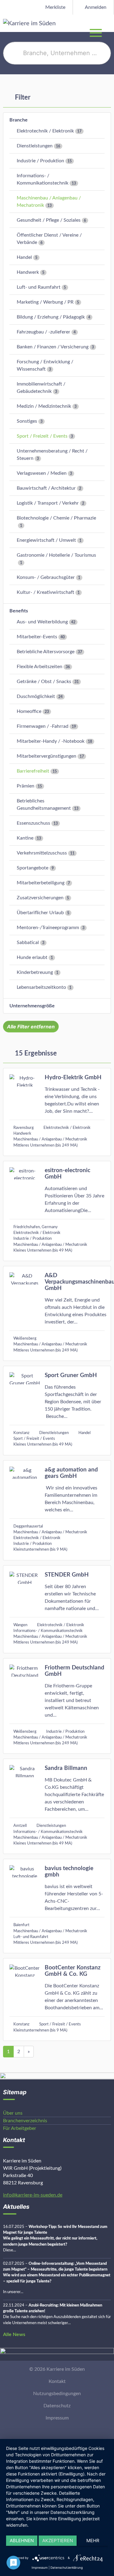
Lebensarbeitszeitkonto (41, 987)
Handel (24, 257)
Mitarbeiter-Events (37, 637)
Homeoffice (29, 711)
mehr (93, 2541)
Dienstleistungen (35, 146)
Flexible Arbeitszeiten (40, 667)
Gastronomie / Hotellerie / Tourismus (56, 555)
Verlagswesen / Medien (42, 473)
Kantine (25, 838)
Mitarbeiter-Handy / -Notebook (51, 741)
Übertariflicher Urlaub (40, 913)
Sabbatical (28, 943)
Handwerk (28, 272)
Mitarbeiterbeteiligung (41, 883)
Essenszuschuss (33, 823)
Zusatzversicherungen (40, 898)
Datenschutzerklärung (67, 2567)
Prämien (26, 786)
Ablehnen (22, 2541)
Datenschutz (57, 2406)
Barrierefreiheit (33, 771)
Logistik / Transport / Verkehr (48, 503)
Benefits (19, 611)
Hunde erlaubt (32, 957)
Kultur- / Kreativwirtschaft (45, 592)
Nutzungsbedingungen (57, 2394)
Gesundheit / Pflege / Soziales (49, 220)
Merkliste (55, 7)
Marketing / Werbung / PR (45, 302)
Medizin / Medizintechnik (44, 406)
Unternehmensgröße (32, 1006)
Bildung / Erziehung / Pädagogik (51, 317)
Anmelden (95, 7)
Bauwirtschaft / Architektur (46, 488)
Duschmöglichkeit (36, 696)
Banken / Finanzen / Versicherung (53, 347)
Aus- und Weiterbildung (42, 622)
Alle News (14, 2335)
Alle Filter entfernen (31, 1027)
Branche (19, 120)
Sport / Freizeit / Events (42, 436)
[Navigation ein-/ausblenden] (109, 23)
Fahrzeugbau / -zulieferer (43, 332)
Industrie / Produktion (40, 161)
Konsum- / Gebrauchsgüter (46, 577)
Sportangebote (33, 868)
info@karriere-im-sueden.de (33, 2195)
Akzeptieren (58, 2541)
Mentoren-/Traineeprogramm (48, 928)
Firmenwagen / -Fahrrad (43, 726)
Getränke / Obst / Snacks (44, 682)
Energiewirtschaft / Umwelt (46, 540)
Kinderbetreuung (35, 972)
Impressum (57, 2418)
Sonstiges (27, 421)
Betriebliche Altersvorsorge (46, 652)
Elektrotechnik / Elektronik (45, 131)
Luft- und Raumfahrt (39, 287)
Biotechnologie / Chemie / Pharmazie (56, 518)
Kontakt (57, 2381)
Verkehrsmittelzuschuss (42, 853)
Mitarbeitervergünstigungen (47, 756)
